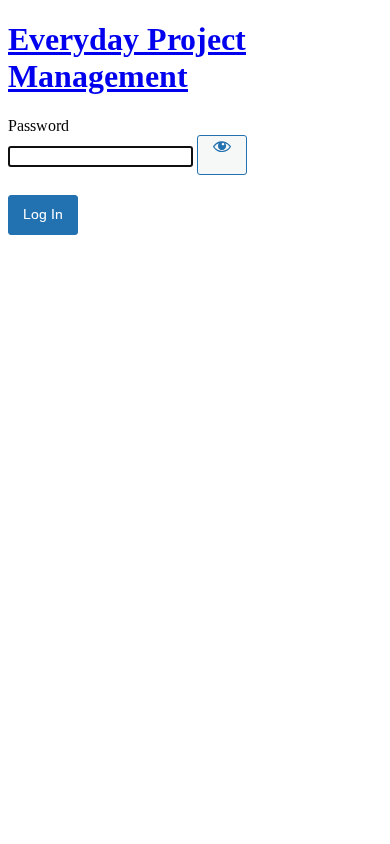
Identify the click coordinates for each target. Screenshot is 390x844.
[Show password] (222, 155)
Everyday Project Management (127, 57)
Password (38, 125)
